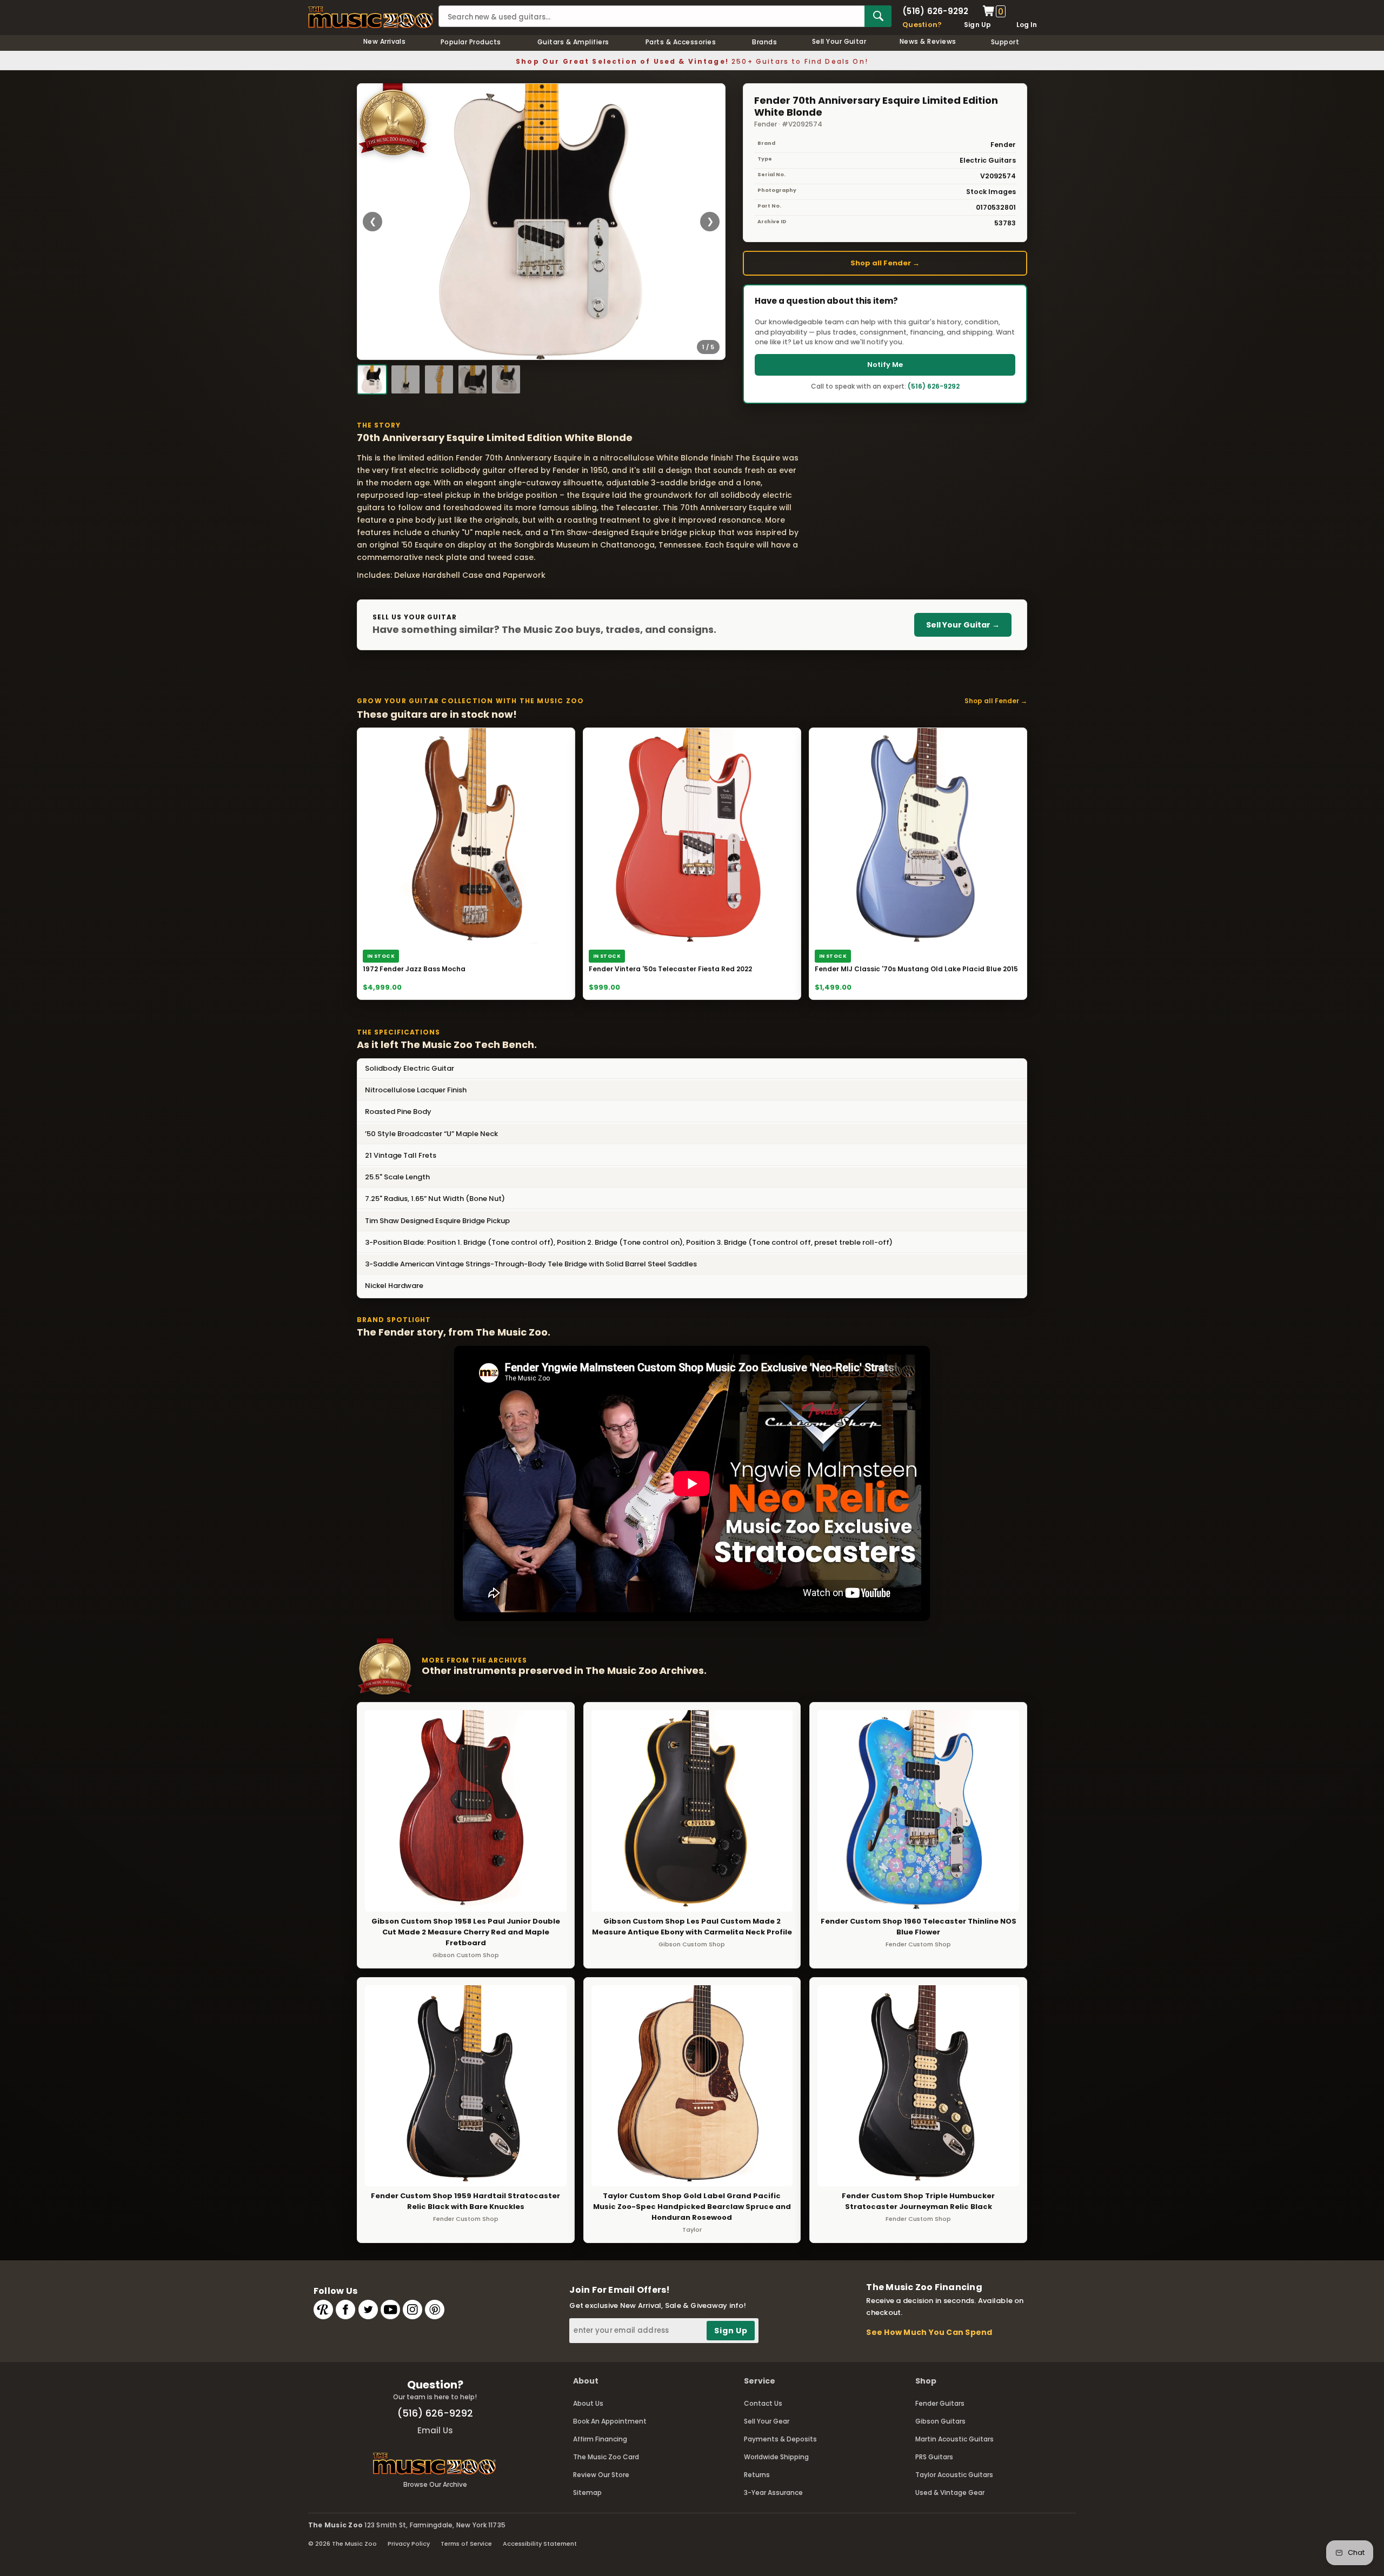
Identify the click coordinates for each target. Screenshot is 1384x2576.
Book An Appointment (610, 2421)
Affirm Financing (600, 2439)
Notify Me (885, 365)
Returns (757, 2475)
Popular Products (471, 42)
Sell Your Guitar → (963, 625)
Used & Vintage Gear (950, 2492)
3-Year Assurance (773, 2492)
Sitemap (587, 2492)
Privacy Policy (409, 2544)
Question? (922, 25)
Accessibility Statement (540, 2544)
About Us (588, 2403)
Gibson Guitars (940, 2421)
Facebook (345, 2310)
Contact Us (763, 2403)
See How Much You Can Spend (929, 2332)
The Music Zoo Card (606, 2457)
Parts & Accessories (681, 42)
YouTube (390, 2310)
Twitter (368, 2310)
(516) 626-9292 (935, 11)
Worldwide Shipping (776, 2457)
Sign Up (978, 25)
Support (1005, 42)
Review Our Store (601, 2475)
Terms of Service (466, 2544)
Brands (764, 42)
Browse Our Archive (435, 2484)
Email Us (435, 2430)
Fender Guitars (940, 2403)
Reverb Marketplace (323, 2310)
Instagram (412, 2310)
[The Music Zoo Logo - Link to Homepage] (371, 17)
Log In (1027, 25)
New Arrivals (385, 41)
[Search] (878, 16)
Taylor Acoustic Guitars (954, 2475)
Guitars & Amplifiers (573, 42)
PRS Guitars (934, 2457)
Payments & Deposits (780, 2439)
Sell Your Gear (767, 2421)
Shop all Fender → (885, 263)
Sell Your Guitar (839, 41)
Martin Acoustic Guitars (954, 2439)
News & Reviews (928, 41)
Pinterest (435, 2310)
